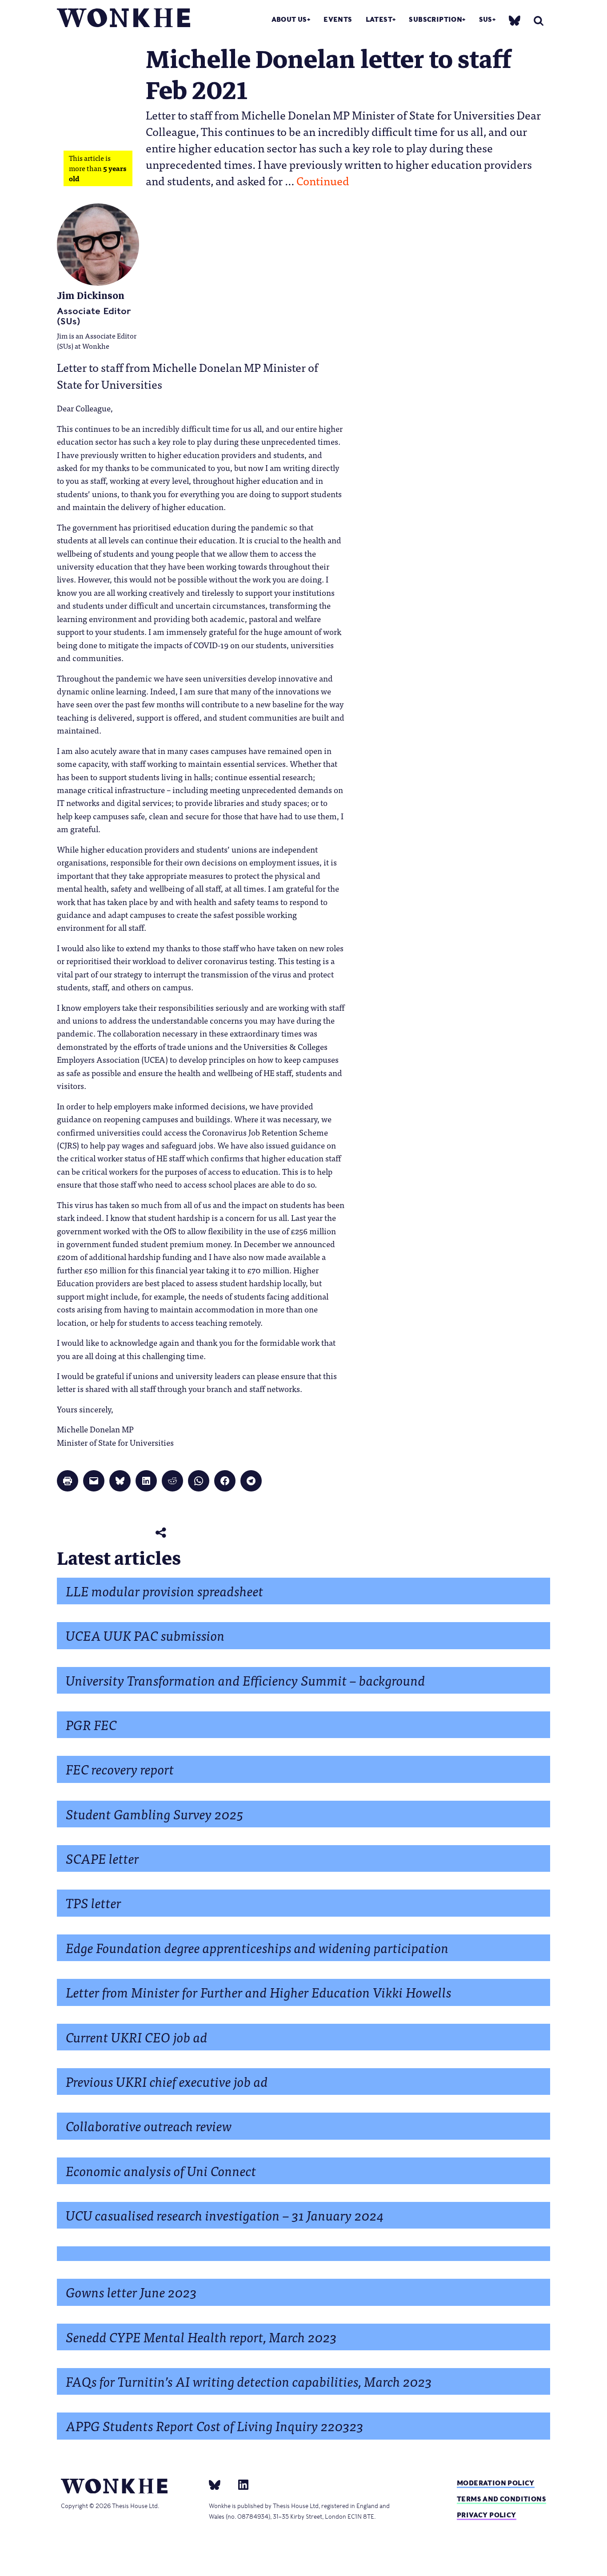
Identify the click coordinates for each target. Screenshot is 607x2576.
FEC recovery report (120, 1769)
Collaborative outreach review (149, 2125)
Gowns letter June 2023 (131, 2291)
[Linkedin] (240, 2484)
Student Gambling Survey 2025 (155, 1813)
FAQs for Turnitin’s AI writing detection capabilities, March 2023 (249, 2381)
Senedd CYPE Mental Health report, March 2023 (201, 2336)
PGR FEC (91, 1724)
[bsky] (515, 20)
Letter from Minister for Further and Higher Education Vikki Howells (259, 1992)
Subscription (435, 19)
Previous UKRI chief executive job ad (167, 2081)
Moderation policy (496, 2483)
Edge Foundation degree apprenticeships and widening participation (257, 1947)
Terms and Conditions (501, 2499)
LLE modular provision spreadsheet (165, 1590)
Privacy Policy (487, 2515)
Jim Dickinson (91, 296)
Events (338, 19)
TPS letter (94, 1902)
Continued (323, 180)
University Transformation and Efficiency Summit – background (246, 1680)
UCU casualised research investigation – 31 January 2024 (225, 2215)
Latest (379, 19)
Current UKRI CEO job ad (137, 2036)
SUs (486, 19)
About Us (289, 19)
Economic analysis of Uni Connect (161, 2170)
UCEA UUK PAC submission (145, 1635)
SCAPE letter (102, 1858)
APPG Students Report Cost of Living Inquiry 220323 (215, 2425)
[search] (539, 21)
